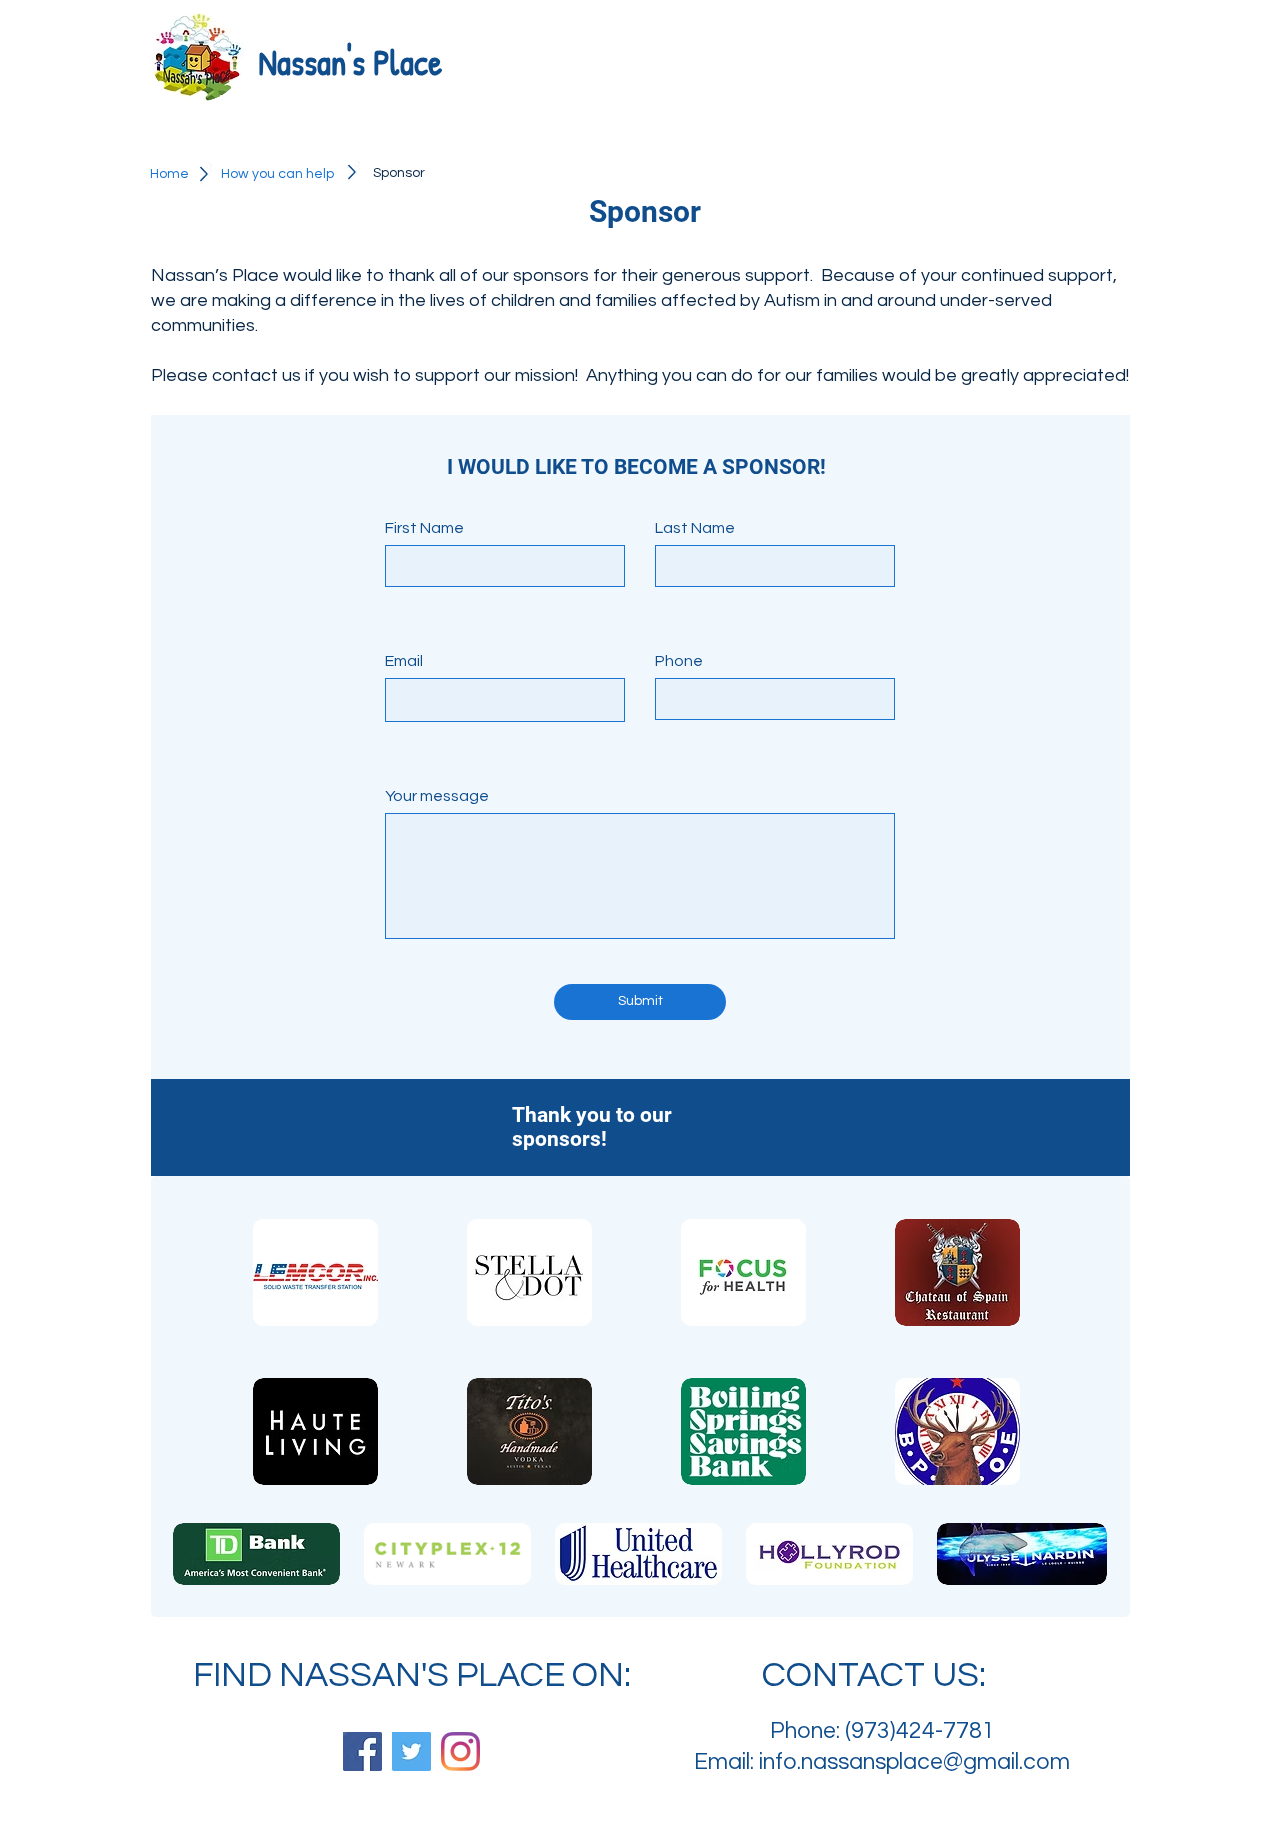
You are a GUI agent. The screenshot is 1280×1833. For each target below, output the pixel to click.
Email (404, 661)
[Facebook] (362, 1751)
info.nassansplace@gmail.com (914, 1762)
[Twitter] (411, 1751)
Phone (679, 661)
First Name (424, 528)
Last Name (695, 528)
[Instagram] (460, 1751)
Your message (437, 796)
